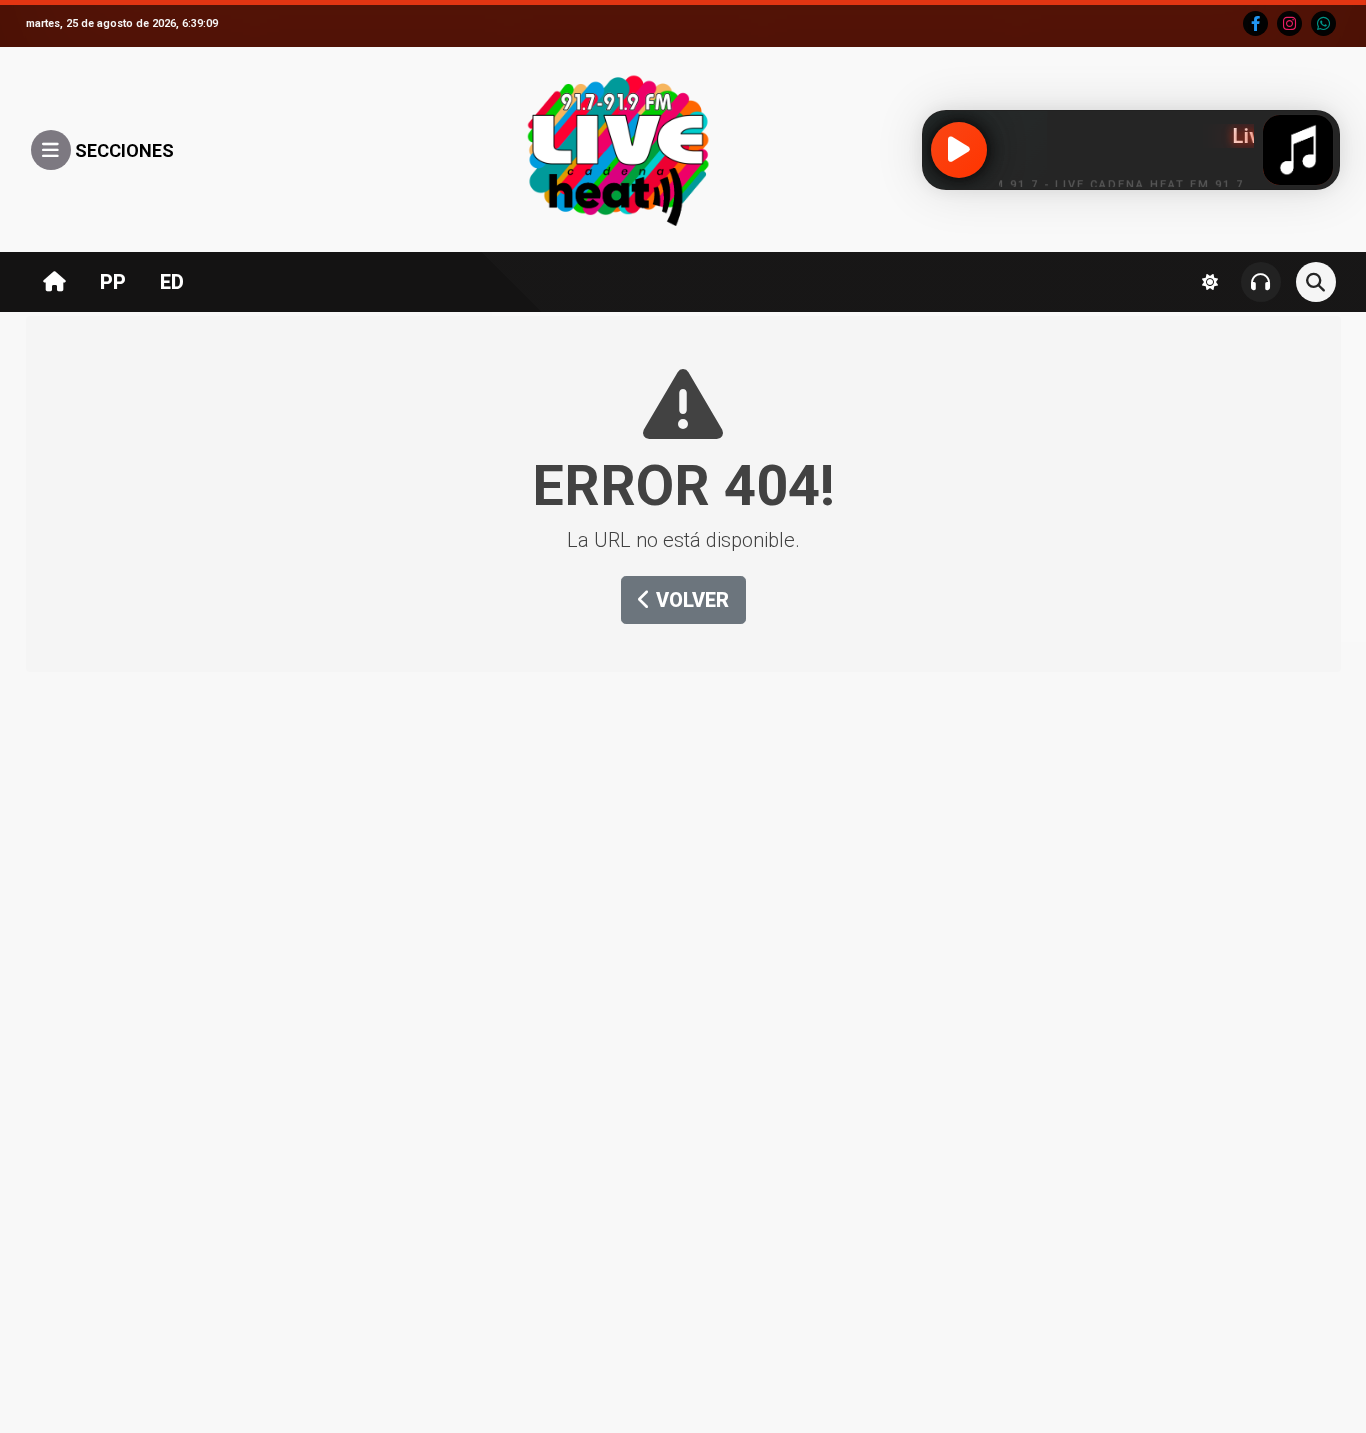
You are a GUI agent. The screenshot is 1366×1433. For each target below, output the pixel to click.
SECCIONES (122, 150)
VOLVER (690, 600)
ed (172, 282)
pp (113, 282)
